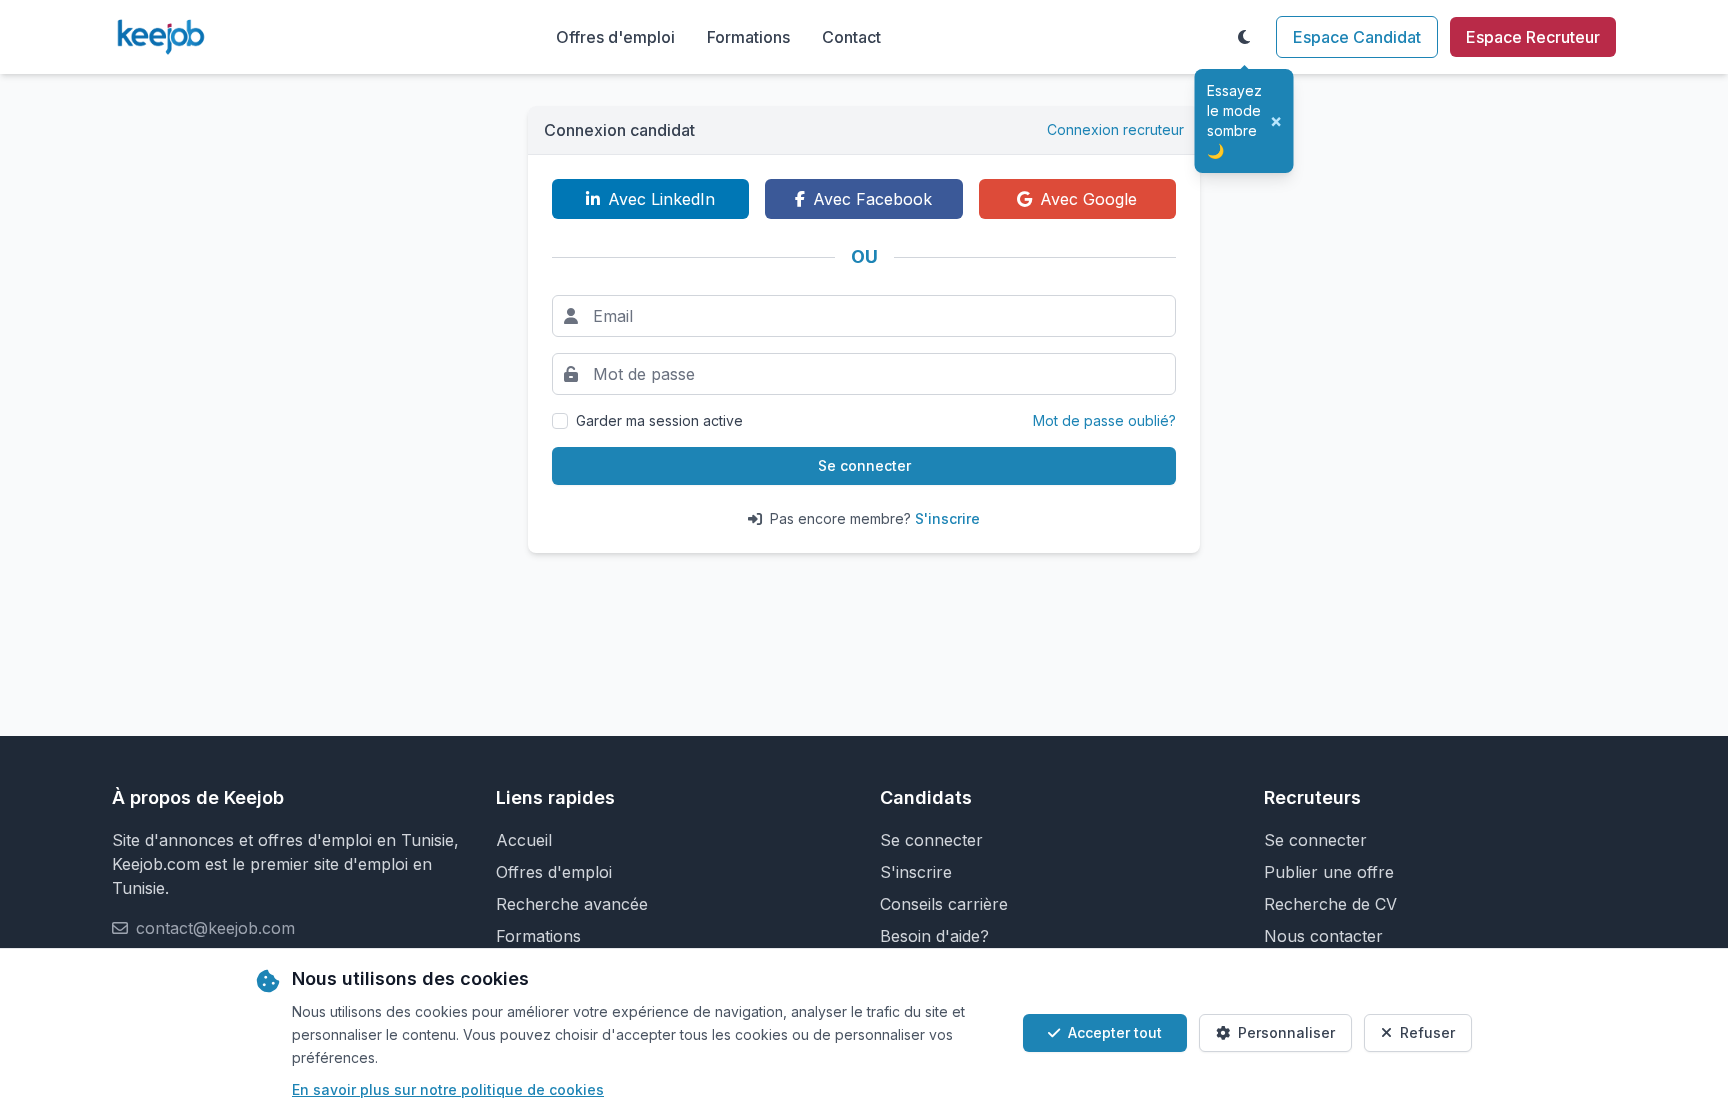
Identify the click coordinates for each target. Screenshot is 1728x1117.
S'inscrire (947, 518)
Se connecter (864, 465)
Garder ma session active (659, 420)
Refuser (1427, 1032)
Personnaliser (1286, 1032)
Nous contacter (1323, 936)
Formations (748, 37)
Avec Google (1088, 199)
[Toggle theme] (1244, 37)
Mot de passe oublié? (1104, 420)
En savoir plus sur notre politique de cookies (448, 1089)
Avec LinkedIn (661, 199)
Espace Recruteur (1533, 37)
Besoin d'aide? (934, 936)
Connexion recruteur (1115, 129)
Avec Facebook (872, 199)
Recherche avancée (572, 904)
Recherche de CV (1330, 904)
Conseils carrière (944, 904)
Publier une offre (1329, 872)
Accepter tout (1115, 1032)
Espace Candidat (1357, 37)
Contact (851, 37)
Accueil (524, 840)
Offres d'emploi (615, 37)
